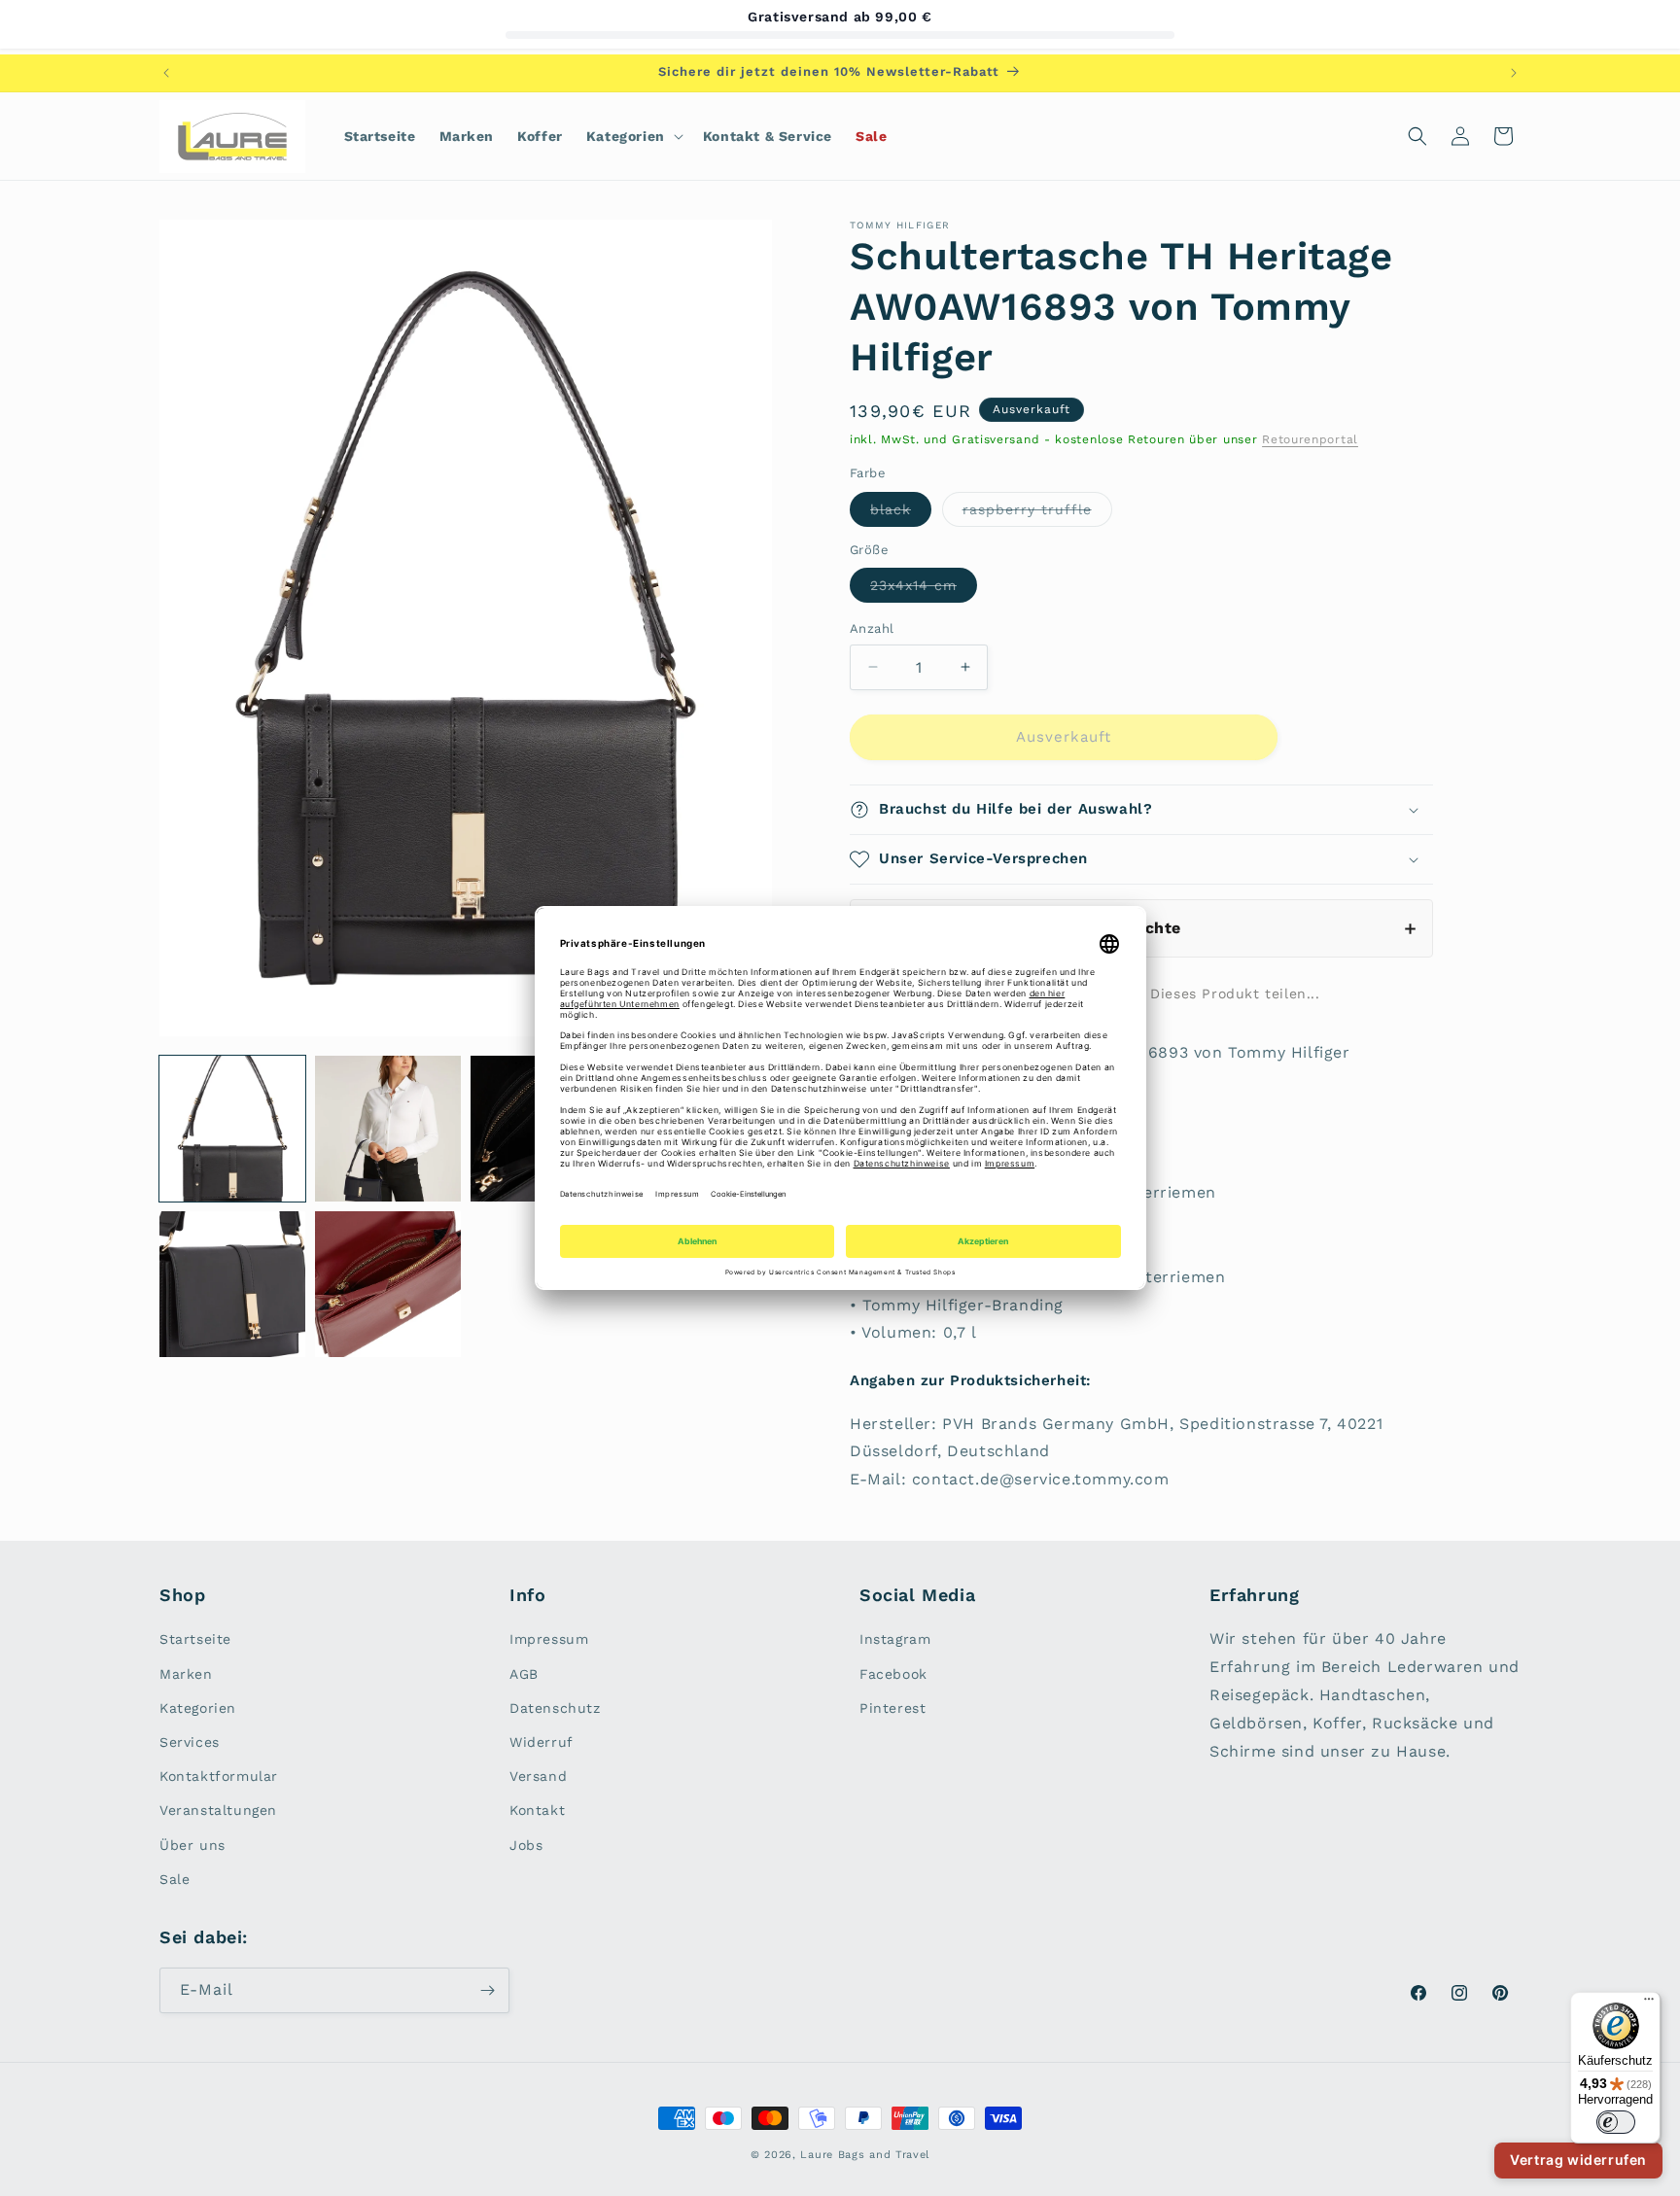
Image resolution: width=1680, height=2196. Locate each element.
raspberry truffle (1037, 514)
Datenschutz (555, 1708)
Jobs (526, 1845)
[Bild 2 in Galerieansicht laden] (388, 1129)
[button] (633, 136)
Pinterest (892, 1708)
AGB (524, 1674)
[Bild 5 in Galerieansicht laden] (232, 1284)
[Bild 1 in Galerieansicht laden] (232, 1129)
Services (190, 1742)
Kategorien (198, 1708)
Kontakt (537, 1810)
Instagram (895, 1639)
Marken (186, 1674)
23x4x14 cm (924, 590)
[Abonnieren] (487, 1990)
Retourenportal (1310, 439)
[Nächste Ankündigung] (1514, 73)
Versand (538, 1776)
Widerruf (542, 1742)
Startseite (195, 1639)
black (901, 514)
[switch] (1616, 2122)
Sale (175, 1879)
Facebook (893, 1674)
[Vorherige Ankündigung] (166, 73)
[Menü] (1649, 2004)
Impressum (549, 1639)
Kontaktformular (219, 1776)
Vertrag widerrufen (1578, 2160)
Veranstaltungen (218, 1810)
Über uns (192, 1845)
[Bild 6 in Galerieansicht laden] (388, 1284)
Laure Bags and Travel (865, 2155)
